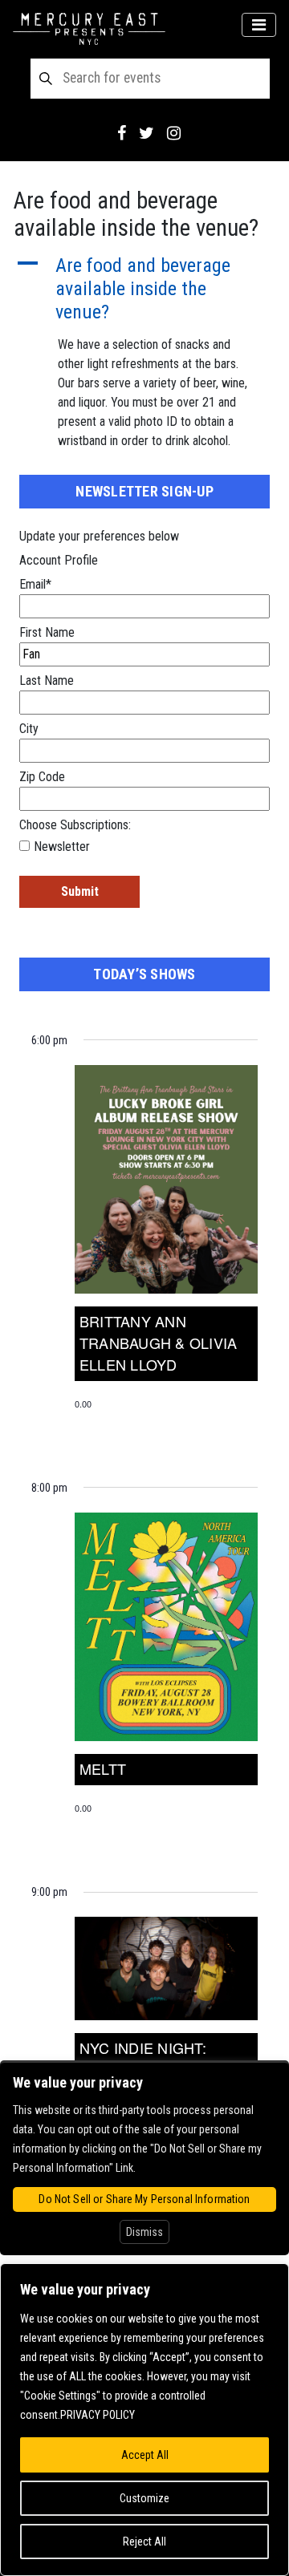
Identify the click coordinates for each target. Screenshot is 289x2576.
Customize (144, 2498)
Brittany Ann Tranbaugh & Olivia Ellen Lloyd (159, 1343)
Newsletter (62, 847)
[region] (144, 2420)
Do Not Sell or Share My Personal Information (144, 2199)
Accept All (145, 2455)
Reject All (144, 2542)
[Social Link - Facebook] (122, 133)
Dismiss (144, 2232)
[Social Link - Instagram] (174, 133)
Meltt (103, 1768)
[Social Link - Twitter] (147, 133)
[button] (144, 289)
